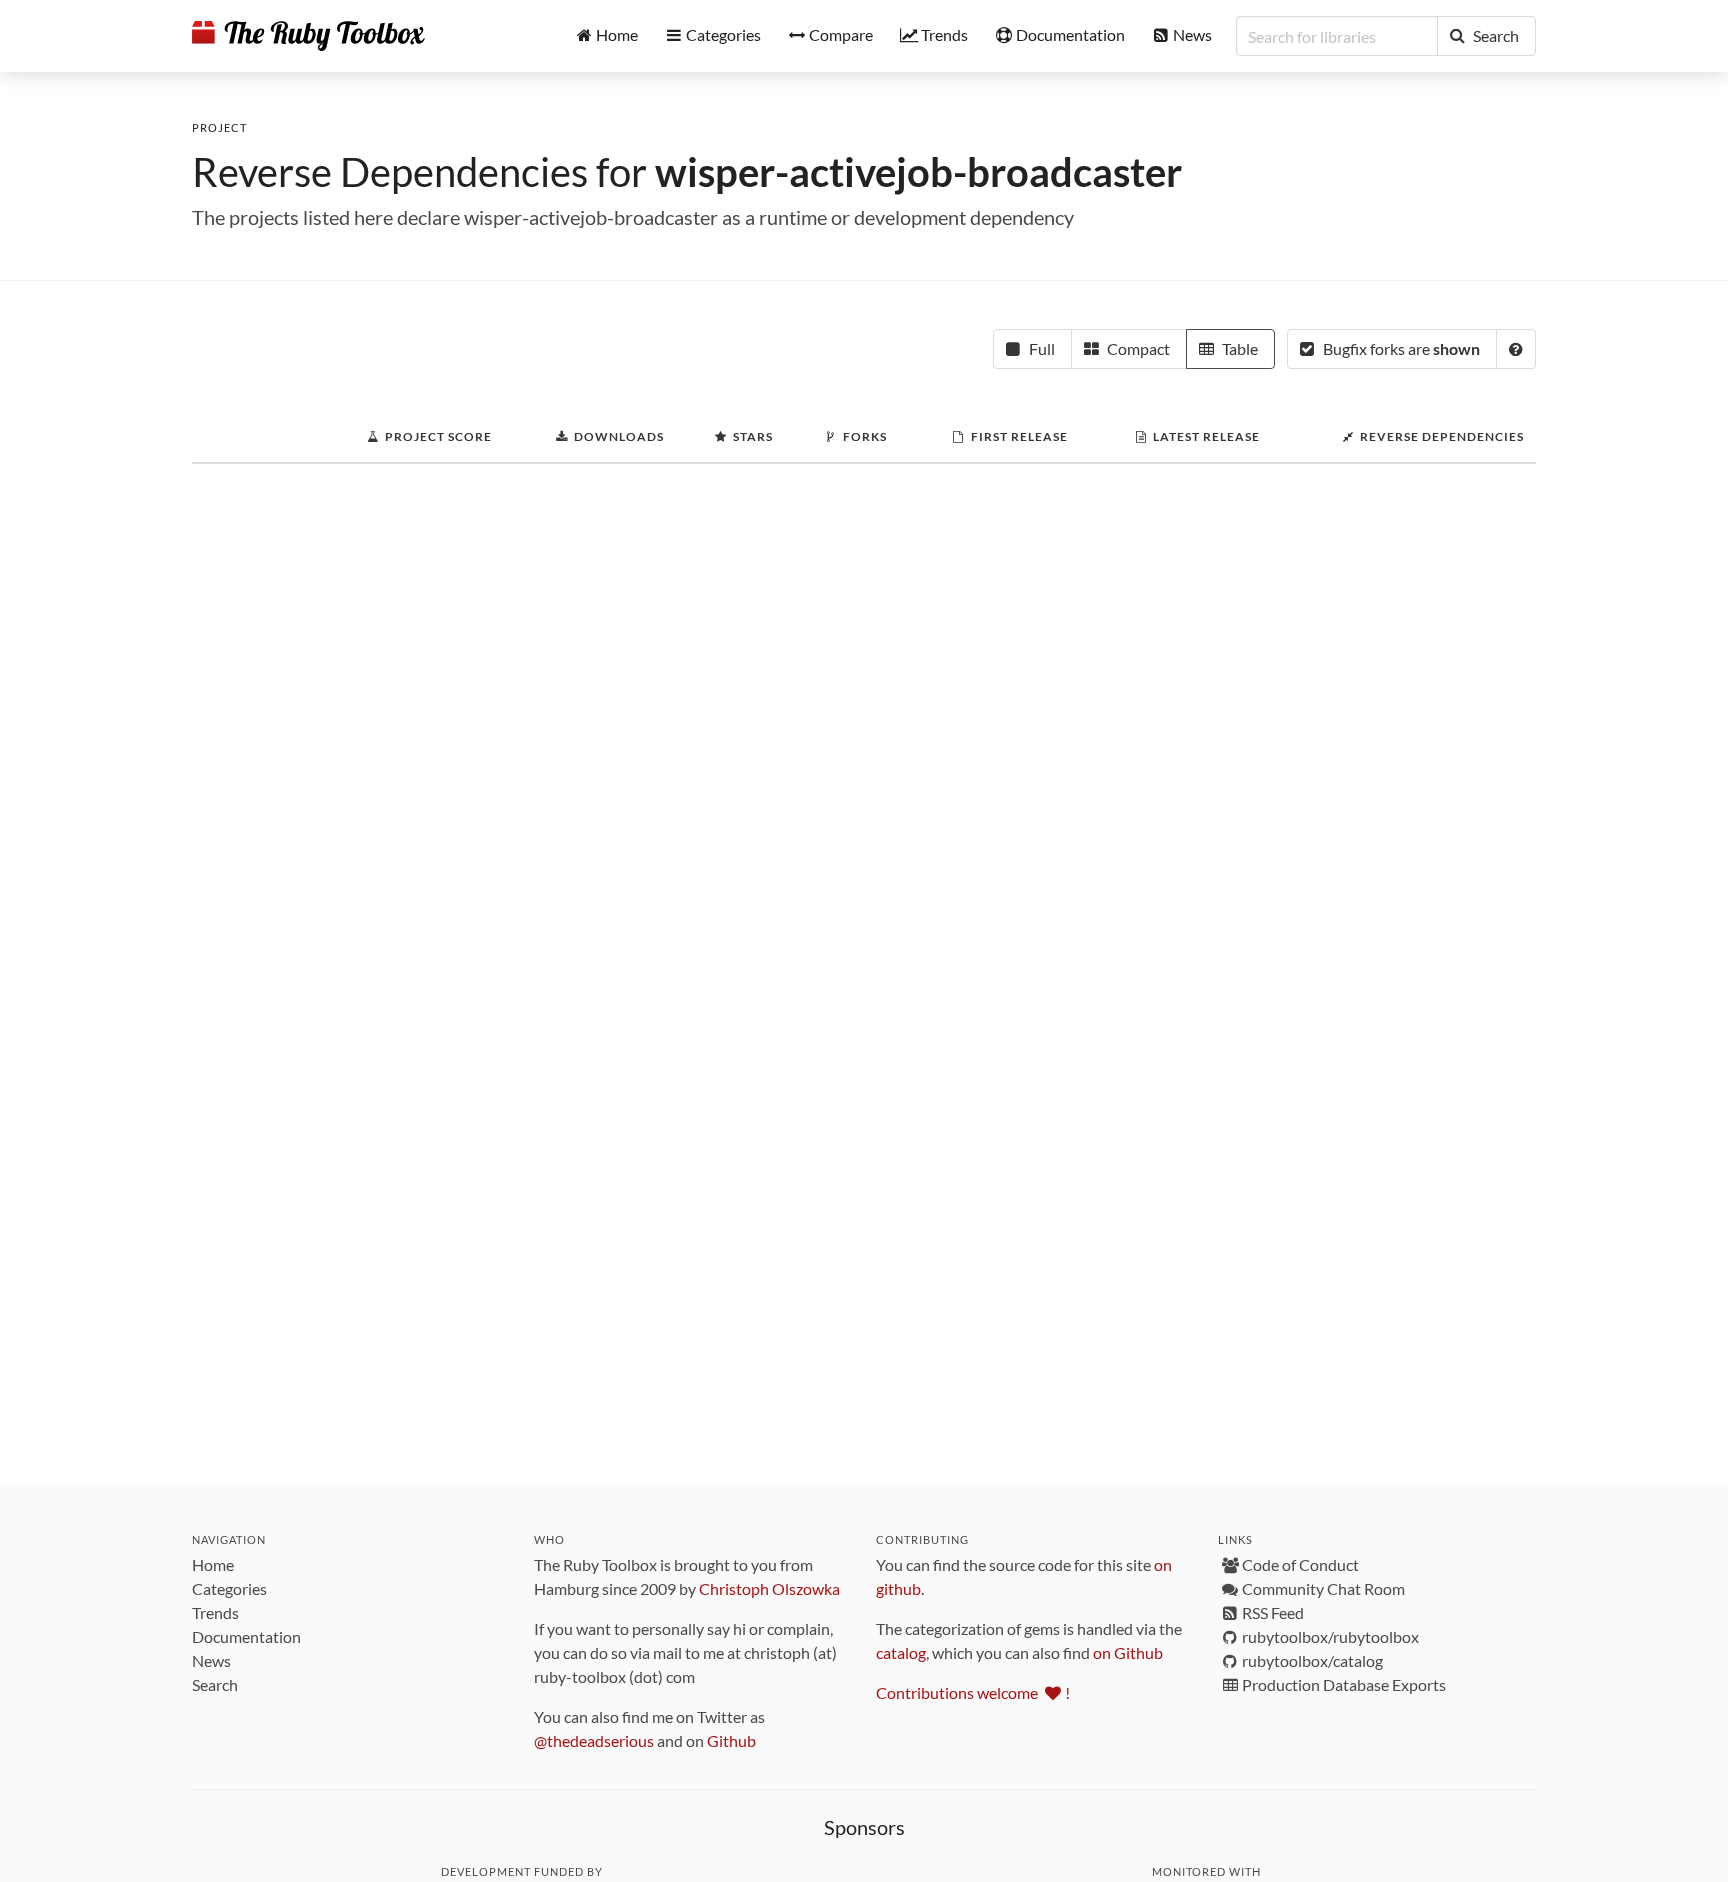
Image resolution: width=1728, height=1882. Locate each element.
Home (213, 1564)
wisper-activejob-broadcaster (918, 172)
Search (215, 1684)
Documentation (246, 1636)
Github (731, 1740)
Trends (215, 1612)
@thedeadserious (594, 1740)
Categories (229, 1588)
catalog (901, 1652)
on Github (1128, 1652)
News (211, 1660)
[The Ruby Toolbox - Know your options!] (308, 36)
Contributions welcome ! (973, 1692)
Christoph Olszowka (769, 1588)
